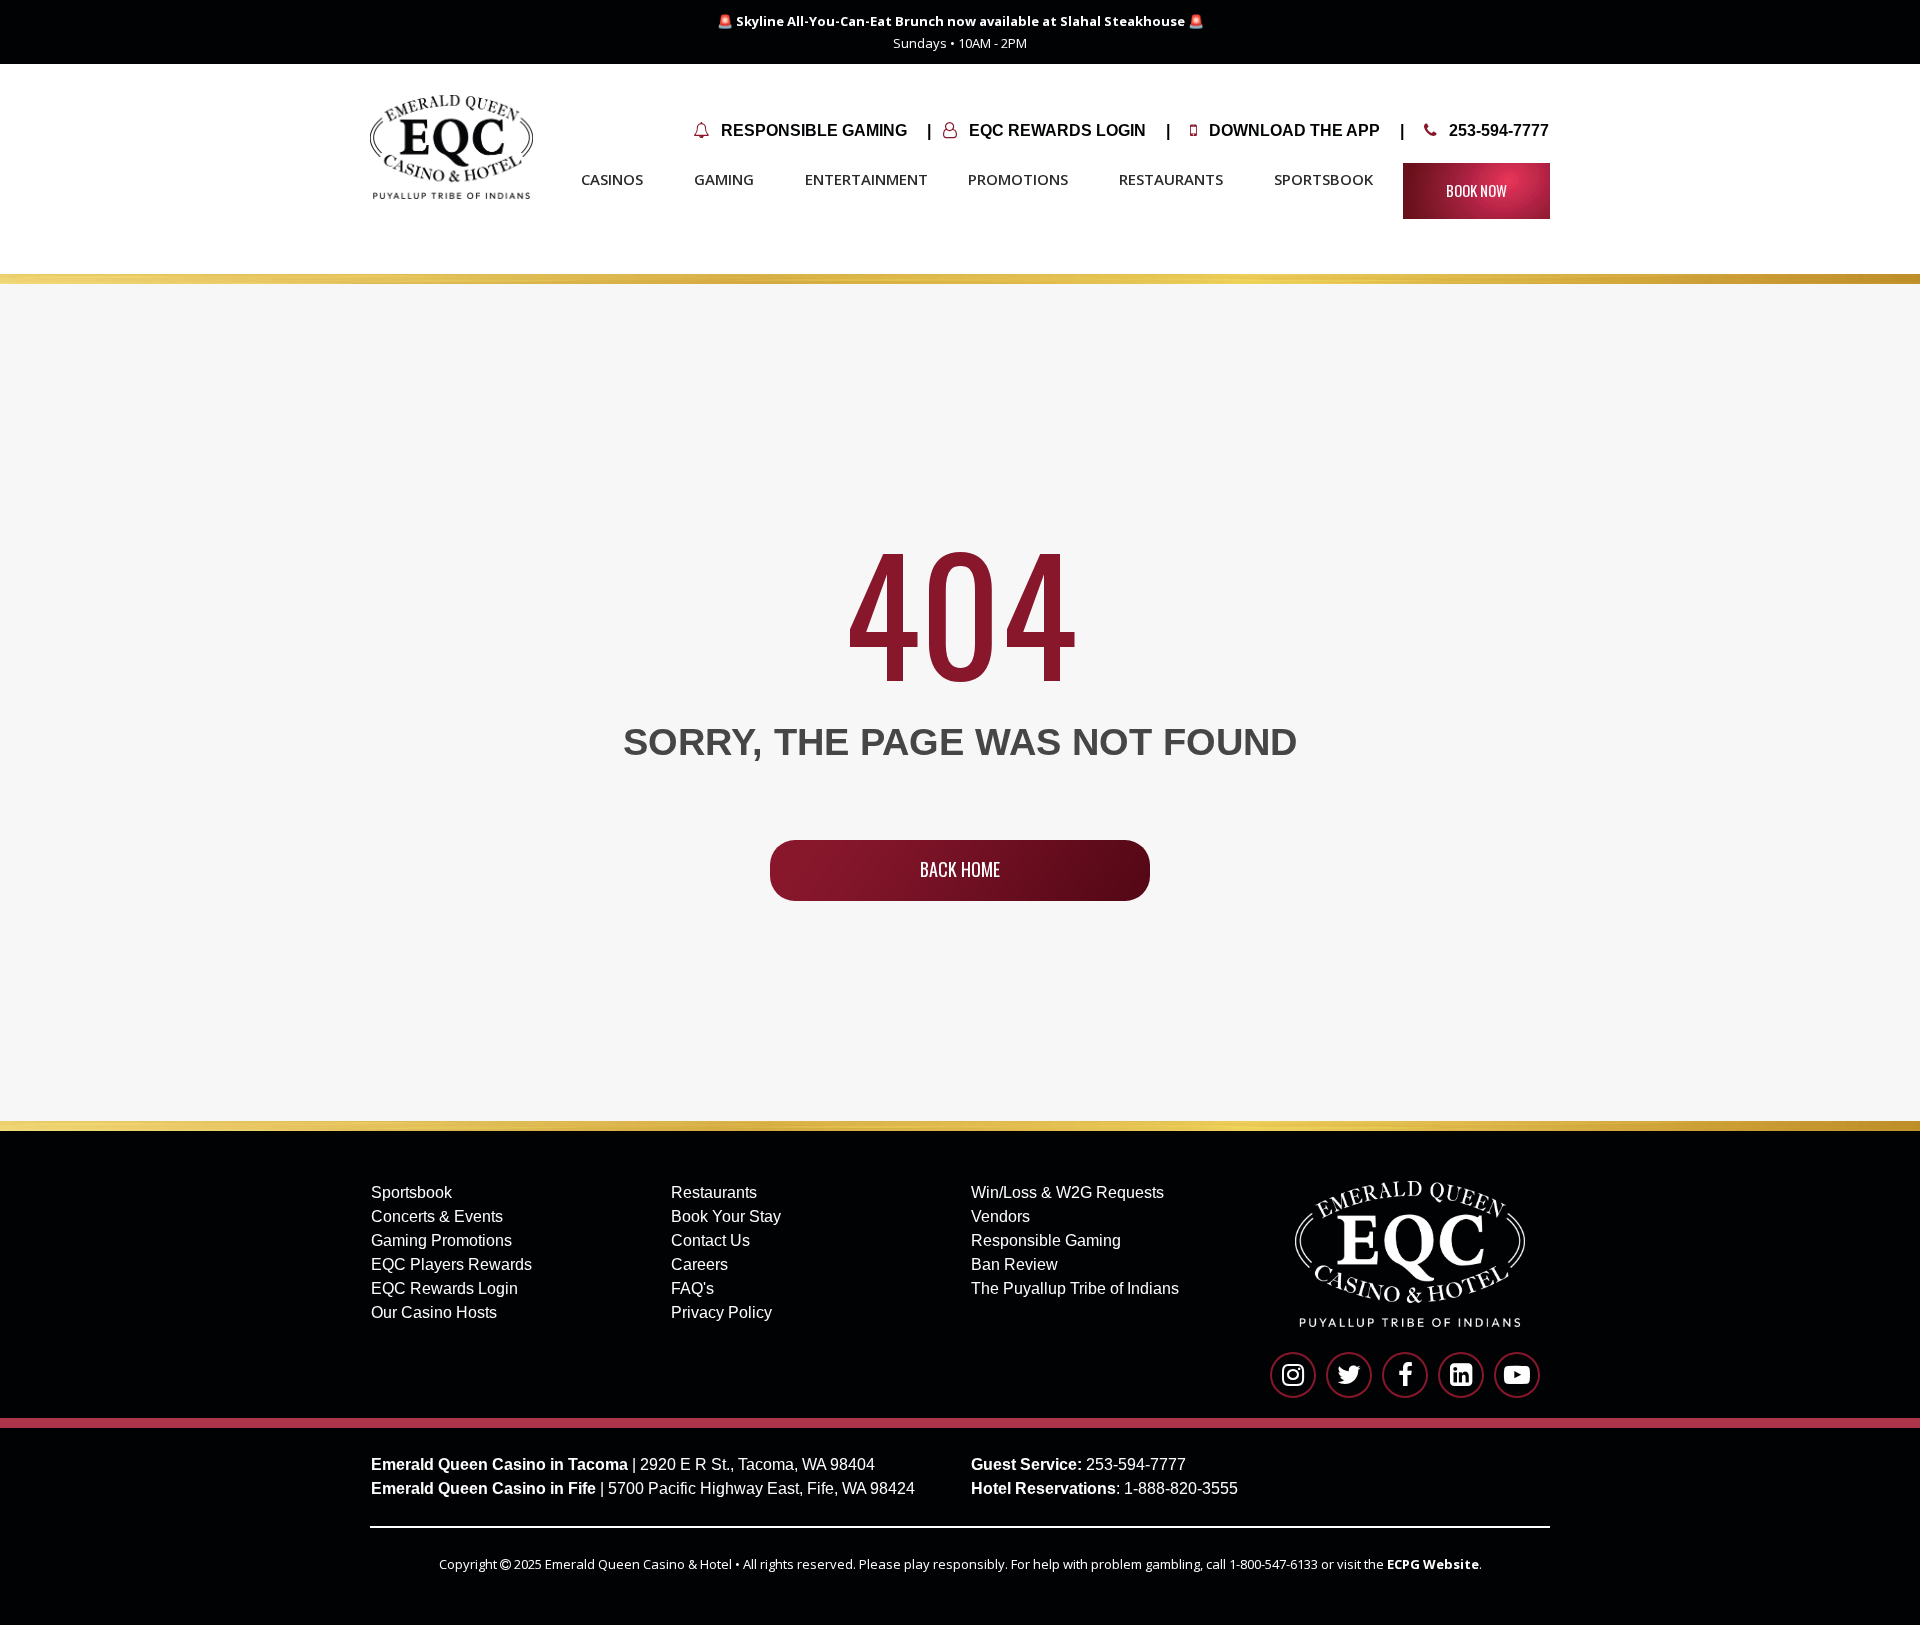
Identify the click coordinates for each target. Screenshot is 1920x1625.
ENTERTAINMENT (866, 179)
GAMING (724, 179)
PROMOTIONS (1018, 179)
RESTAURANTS (1171, 179)
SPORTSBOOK (1323, 179)
